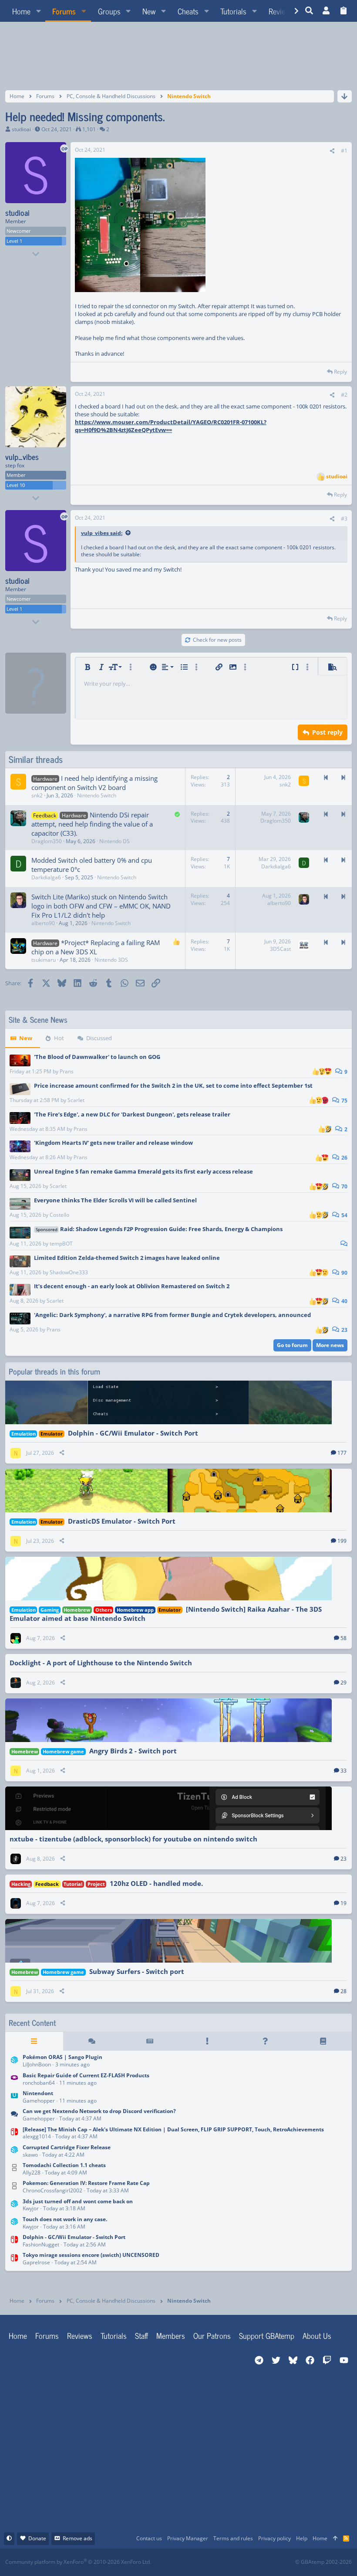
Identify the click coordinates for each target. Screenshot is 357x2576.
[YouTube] (263, 2562)
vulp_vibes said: (102, 533)
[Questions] (265, 2041)
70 (344, 1186)
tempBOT (61, 1244)
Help (302, 2538)
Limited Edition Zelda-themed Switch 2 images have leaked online (127, 1258)
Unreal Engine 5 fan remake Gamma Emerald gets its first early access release (143, 1171)
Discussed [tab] (99, 1038)
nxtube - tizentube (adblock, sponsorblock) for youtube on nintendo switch (133, 1839)
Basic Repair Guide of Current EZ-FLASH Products (86, 2075)
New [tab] (26, 1038)
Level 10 (16, 485)
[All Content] (34, 2041)
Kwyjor (31, 2208)
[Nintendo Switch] (14, 2134)
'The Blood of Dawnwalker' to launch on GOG (97, 1057)
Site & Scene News (38, 1019)
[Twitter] (244, 2562)
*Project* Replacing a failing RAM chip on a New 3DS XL (96, 947)
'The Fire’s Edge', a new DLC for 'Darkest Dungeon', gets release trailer (132, 1114)
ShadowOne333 (69, 1272)
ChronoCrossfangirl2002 (52, 2190)
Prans (67, 1071)
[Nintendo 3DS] (14, 2062)
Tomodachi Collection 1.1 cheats (64, 2165)
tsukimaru (44, 960)
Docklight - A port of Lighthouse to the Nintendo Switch (101, 1663)
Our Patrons (212, 2335)
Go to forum (292, 1345)
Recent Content (32, 2023)
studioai (21, 129)
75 (344, 1101)
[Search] (309, 11)
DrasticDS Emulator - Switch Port (122, 1521)
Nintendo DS (115, 841)
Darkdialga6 (46, 877)
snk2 (37, 795)
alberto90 (43, 923)
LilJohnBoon (37, 2064)
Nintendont (38, 2093)
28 (344, 1991)
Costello (59, 1215)
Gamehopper (39, 2101)
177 (342, 1453)
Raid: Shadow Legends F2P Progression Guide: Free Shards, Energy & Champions (159, 1229)
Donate (37, 2538)
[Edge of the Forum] (207, 2041)
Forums (47, 2335)
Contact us (149, 2538)
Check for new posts (217, 640)
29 (344, 1683)
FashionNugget (41, 2244)
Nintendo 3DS (111, 960)
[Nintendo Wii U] (14, 2098)
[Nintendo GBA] (14, 2080)
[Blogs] (323, 2041)
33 (344, 1771)
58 (344, 1638)
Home (18, 2335)
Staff (141, 2335)
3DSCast (280, 949)
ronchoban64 (39, 2083)
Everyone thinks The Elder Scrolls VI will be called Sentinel (115, 1200)
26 (344, 1158)
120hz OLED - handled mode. (156, 1883)
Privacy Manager (188, 2538)
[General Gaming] (14, 2116)
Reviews (80, 2335)
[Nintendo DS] (14, 2169)
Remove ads (77, 2538)
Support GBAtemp (267, 2335)
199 (342, 1541)
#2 (344, 395)
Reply (340, 372)
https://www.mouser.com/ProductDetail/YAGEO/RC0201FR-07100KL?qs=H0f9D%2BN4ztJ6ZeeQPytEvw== (171, 426)
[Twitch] (224, 2562)
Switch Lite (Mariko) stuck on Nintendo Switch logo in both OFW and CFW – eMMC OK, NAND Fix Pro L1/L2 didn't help (101, 906)
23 (344, 1330)
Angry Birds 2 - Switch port (133, 1751)
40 (344, 1301)
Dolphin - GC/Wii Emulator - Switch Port (133, 1433)
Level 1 (14, 241)
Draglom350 (47, 841)
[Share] (332, 151)
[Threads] (92, 2041)
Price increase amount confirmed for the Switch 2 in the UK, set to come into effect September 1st (173, 1086)
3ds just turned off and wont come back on (78, 2201)
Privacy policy (274, 2538)
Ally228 (32, 2173)
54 (344, 1215)
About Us (317, 2335)
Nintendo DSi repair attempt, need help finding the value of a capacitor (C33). (92, 824)
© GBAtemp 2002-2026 (323, 2562)
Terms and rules (233, 2538)
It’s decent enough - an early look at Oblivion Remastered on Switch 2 (132, 1286)
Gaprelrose (36, 2262)
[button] (38, 11)
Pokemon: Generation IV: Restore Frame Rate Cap (86, 2183)
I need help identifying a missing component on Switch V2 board (94, 783)
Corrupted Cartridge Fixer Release (67, 2147)
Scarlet (76, 1100)
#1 (344, 151)
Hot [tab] (59, 1038)
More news (330, 1345)
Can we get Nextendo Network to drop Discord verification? (99, 2111)
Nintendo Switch (97, 795)
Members (171, 2335)
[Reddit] (205, 2562)
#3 (344, 519)
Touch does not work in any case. (65, 2219)
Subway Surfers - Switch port (137, 1971)
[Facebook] (186, 2562)
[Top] (335, 2539)
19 (344, 1903)
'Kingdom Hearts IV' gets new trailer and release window (113, 1143)
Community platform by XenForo (78, 2562)
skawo (30, 2155)
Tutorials (114, 2335)
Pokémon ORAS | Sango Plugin (62, 2057)
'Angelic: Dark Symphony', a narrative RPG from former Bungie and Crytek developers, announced (172, 1315)
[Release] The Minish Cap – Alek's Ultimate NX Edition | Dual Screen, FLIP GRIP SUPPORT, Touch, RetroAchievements (173, 2129)
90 (344, 1273)
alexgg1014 (37, 2136)
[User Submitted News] (150, 2041)
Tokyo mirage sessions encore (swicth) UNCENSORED (91, 2255)
